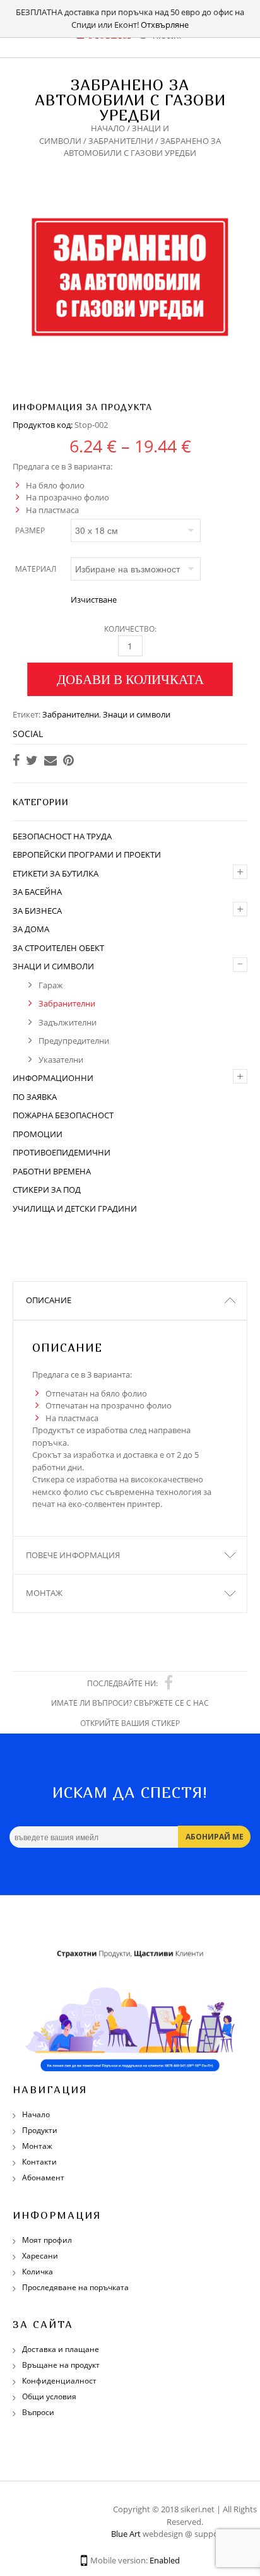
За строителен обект (58, 948)
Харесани (40, 2256)
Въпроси (38, 2412)
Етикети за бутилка (56, 873)
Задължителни (68, 1022)
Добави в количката (130, 679)
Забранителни (121, 141)
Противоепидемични (62, 1152)
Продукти (40, 2130)
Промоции (38, 1134)
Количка (38, 2272)
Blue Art (126, 2534)
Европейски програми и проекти (87, 854)
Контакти (39, 2162)
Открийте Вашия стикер (130, 1723)
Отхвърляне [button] (165, 25)
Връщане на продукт (61, 2365)
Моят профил (47, 2240)
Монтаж (44, 1593)
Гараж (51, 985)
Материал (36, 569)
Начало (108, 128)
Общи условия (49, 2396)
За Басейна (37, 892)
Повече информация (73, 1555)
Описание (49, 1300)
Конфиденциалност (59, 2381)
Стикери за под (47, 1190)
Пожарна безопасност (63, 1115)
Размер (30, 530)
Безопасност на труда (62, 836)
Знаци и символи (137, 714)
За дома (31, 929)
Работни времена (52, 1171)
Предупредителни (74, 1041)
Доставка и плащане (61, 2349)
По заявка (35, 1097)
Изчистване (94, 600)
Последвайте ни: (122, 1683)
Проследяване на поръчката (75, 2287)
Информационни (53, 1078)
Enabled (165, 2560)
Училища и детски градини (75, 1208)
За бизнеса (37, 911)
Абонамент (43, 2177)
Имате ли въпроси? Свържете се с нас (130, 1703)
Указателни (61, 1060)
